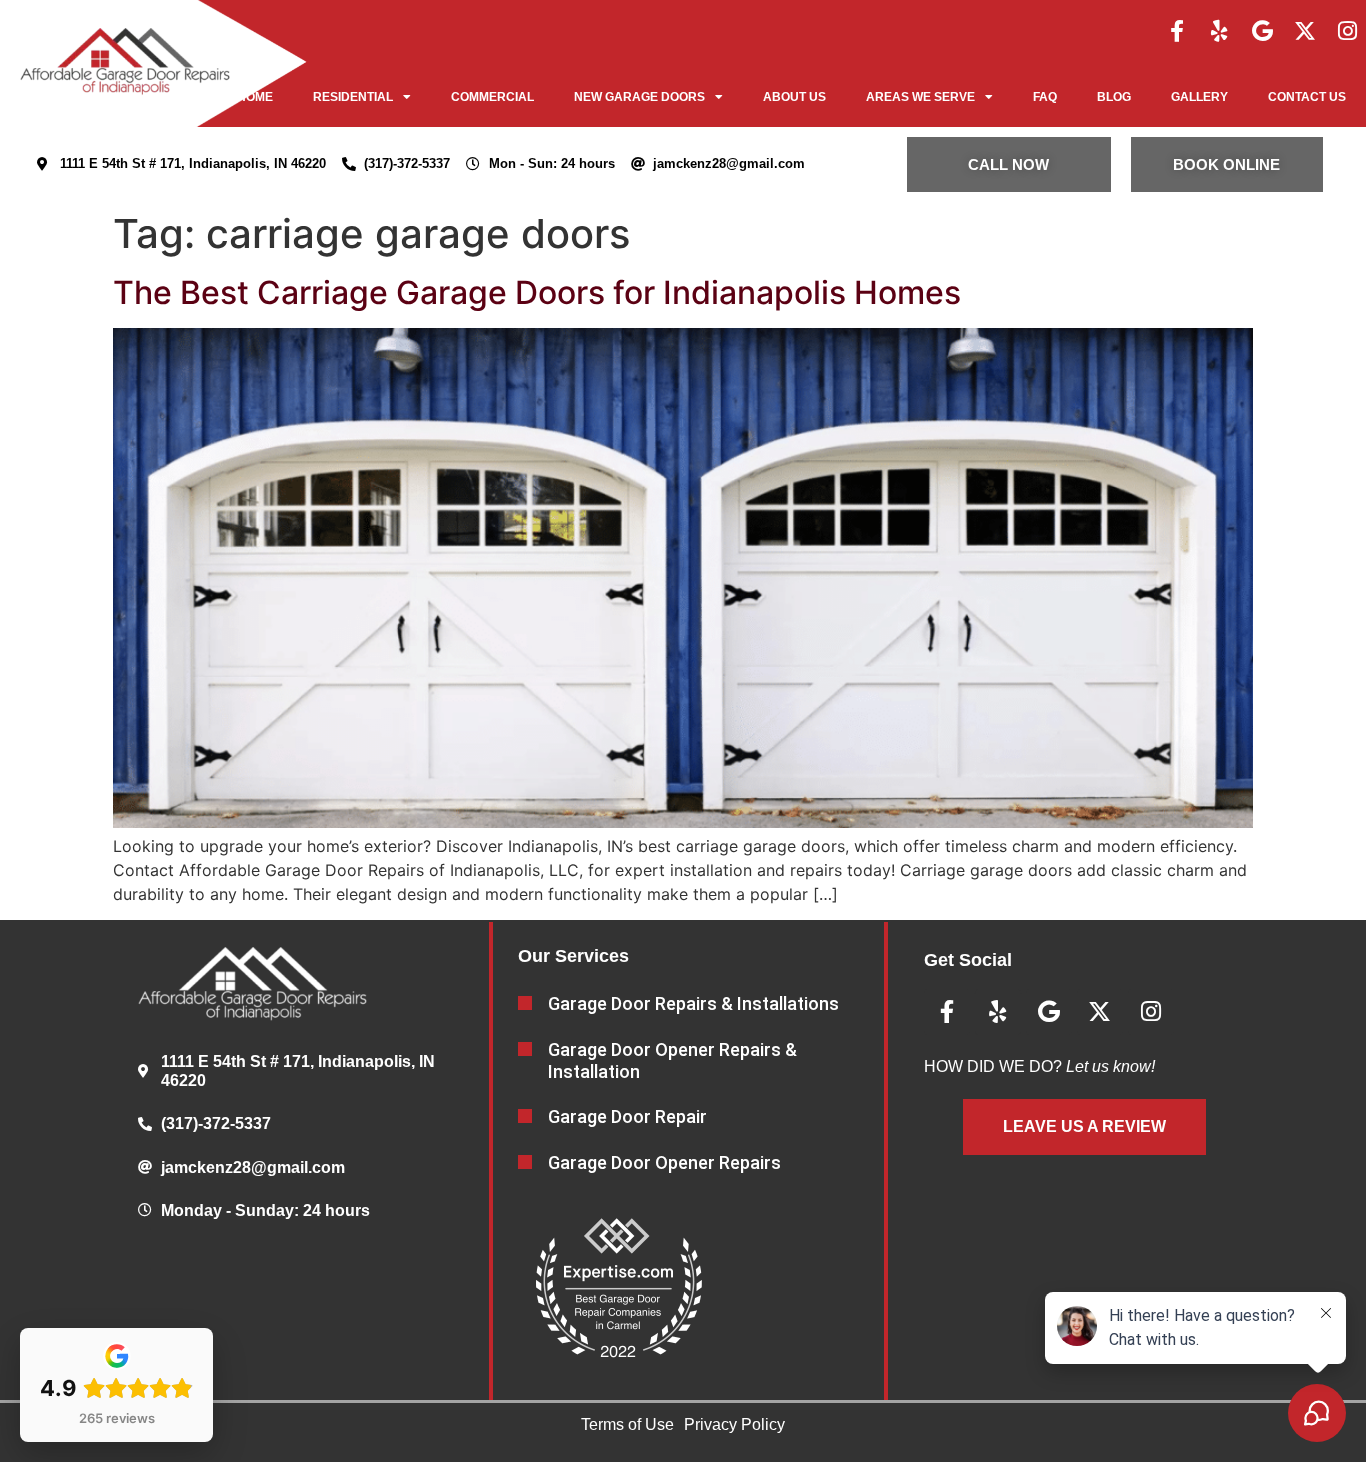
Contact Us (1307, 97)
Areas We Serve (920, 97)
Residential (353, 97)
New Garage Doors (639, 97)
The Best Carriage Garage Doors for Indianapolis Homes (537, 292)
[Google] (1049, 1012)
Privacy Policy (734, 1424)
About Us (794, 97)
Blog (1114, 97)
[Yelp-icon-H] (1222, 31)
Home (255, 97)
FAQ (1045, 97)
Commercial (492, 97)
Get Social (968, 960)
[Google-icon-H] (1264, 31)
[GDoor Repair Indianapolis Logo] (125, 63)
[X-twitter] (1100, 1012)
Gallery (1199, 97)
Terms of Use (627, 1424)
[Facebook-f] (947, 1012)
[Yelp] (998, 1012)
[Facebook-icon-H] (1179, 31)
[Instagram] (1151, 1012)
